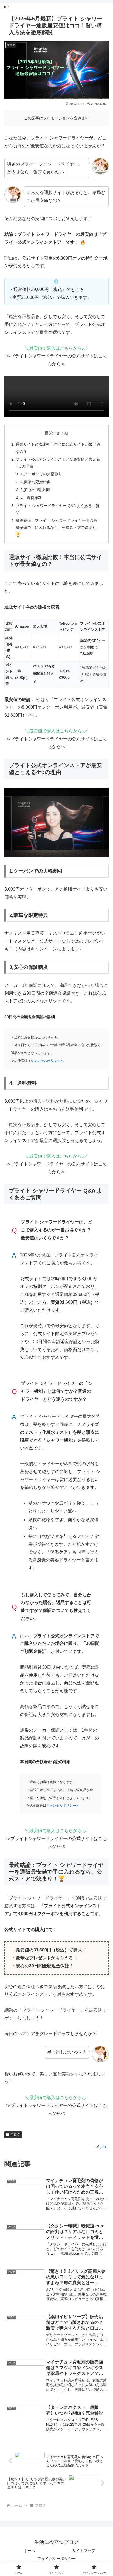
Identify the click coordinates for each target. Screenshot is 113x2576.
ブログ (15, 2135)
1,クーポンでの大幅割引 (41, 474)
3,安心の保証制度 (36, 490)
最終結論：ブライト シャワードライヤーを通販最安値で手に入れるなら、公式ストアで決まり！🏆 (58, 528)
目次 (49, 433)
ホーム (29, 2551)
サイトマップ (84, 2551)
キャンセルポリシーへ (47, 1061)
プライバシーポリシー (56, 2559)
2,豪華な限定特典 (36, 482)
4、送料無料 (31, 498)
